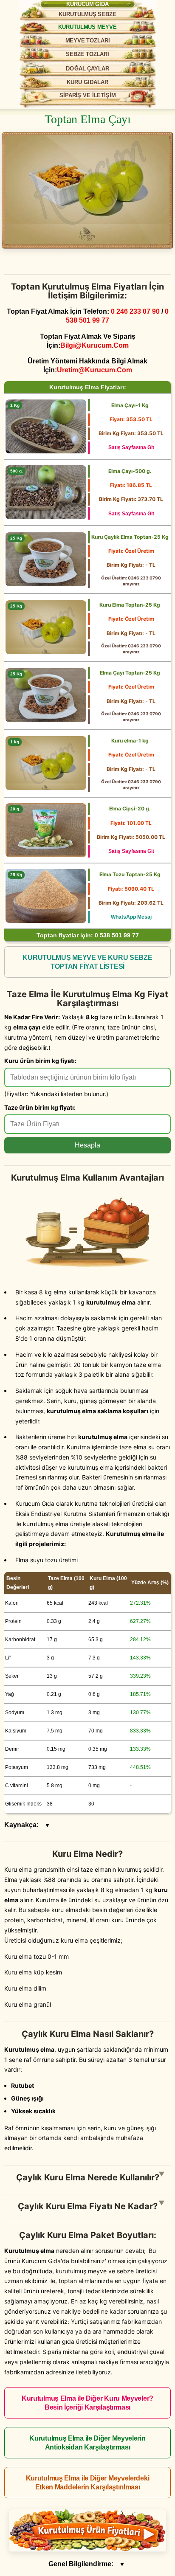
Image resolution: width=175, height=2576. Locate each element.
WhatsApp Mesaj (131, 917)
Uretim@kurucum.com (95, 370)
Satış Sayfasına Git (131, 447)
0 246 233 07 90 (135, 311)
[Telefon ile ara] (154, 12)
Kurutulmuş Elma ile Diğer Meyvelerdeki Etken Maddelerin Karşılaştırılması (88, 2483)
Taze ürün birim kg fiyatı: (40, 1107)
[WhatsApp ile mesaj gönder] (129, 11)
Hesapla (87, 1145)
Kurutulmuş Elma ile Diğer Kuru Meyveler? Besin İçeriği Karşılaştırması (87, 2403)
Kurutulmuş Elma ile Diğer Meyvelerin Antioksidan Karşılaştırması (87, 2443)
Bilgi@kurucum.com (95, 345)
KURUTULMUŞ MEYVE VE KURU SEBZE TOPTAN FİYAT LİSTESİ (87, 962)
